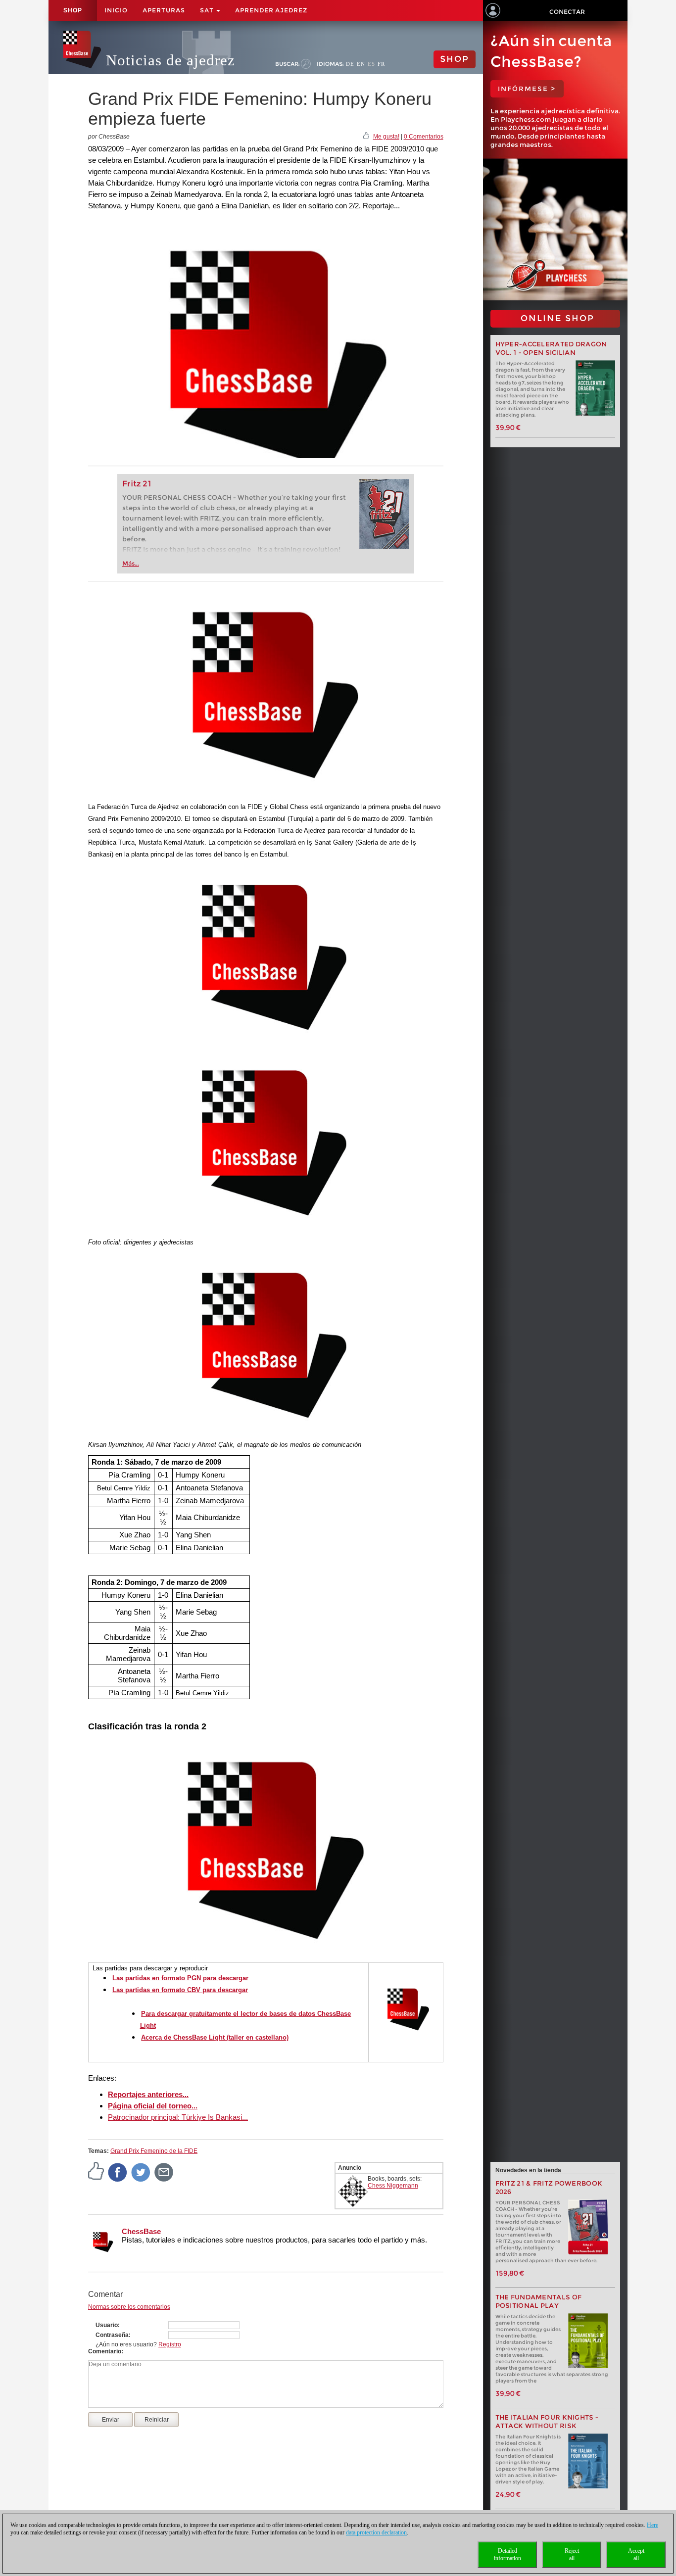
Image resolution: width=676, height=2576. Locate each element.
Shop (73, 10)
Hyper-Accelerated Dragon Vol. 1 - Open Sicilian (551, 348)
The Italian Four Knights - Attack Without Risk (547, 2422)
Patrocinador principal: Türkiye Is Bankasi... (178, 2117)
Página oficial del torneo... (153, 2106)
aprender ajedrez (271, 10)
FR (381, 64)
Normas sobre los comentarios (129, 2307)
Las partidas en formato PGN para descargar (180, 1978)
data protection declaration (376, 2532)
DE (350, 64)
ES (371, 64)
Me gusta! (386, 137)
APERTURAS (164, 10)
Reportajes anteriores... (148, 2094)
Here (652, 2525)
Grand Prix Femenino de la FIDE (154, 2151)
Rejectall (572, 2554)
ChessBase (141, 2231)
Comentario (105, 2351)
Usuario (107, 2325)
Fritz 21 (137, 484)
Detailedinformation (507, 2554)
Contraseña (112, 2335)
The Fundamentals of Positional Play (539, 2301)
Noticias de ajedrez (170, 60)
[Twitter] (141, 2172)
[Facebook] (118, 2172)
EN (361, 64)
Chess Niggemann (393, 2186)
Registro (170, 2344)
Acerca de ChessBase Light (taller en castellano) (215, 2037)
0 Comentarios (424, 137)
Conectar (567, 12)
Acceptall (636, 2554)
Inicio (116, 10)
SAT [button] (208, 10)
